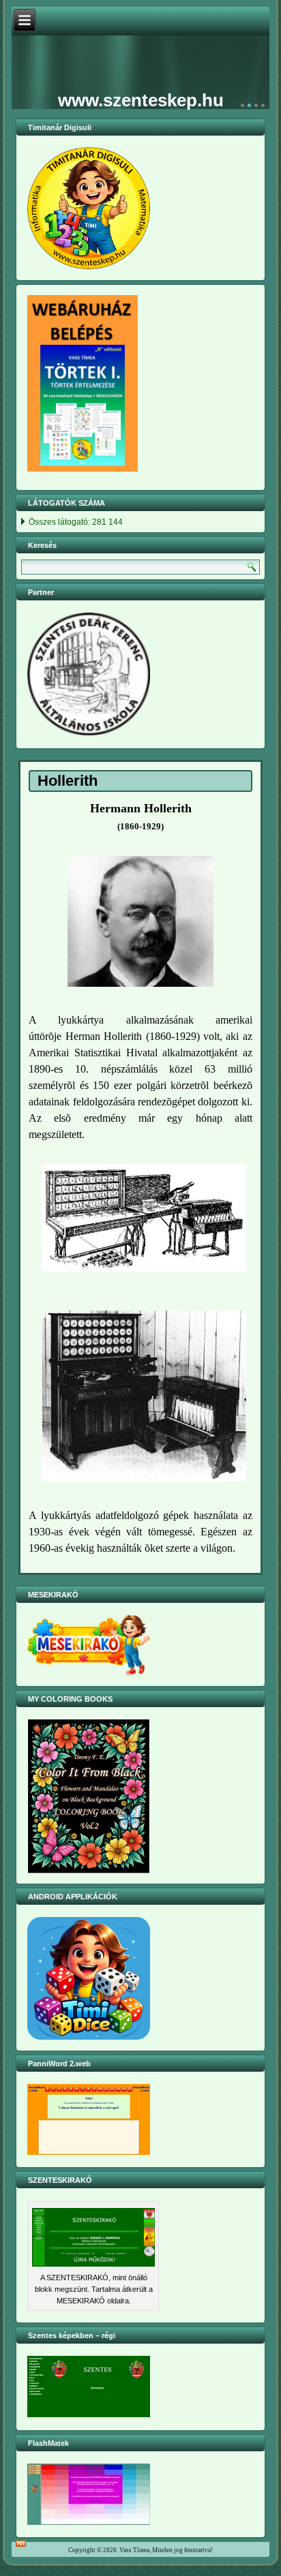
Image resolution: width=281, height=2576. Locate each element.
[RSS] (21, 2544)
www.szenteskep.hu (141, 100)
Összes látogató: (60, 523)
